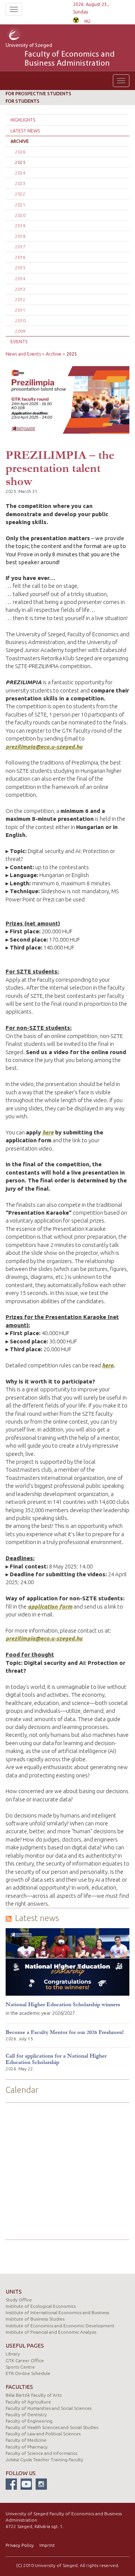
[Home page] (24, 35)
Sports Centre (20, 2367)
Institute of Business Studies (35, 2319)
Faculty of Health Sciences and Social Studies (52, 2427)
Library (13, 2354)
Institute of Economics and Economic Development (60, 2326)
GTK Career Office (25, 2360)
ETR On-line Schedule (28, 2373)
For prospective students (38, 94)
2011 (20, 310)
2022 (20, 194)
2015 (20, 268)
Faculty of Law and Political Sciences (43, 2434)
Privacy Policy (20, 2545)
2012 (20, 300)
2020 (20, 215)
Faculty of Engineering (29, 2421)
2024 (20, 173)
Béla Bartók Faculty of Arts (34, 2395)
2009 (20, 331)
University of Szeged (60, 56)
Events (19, 342)
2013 (20, 289)
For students (22, 101)
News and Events (23, 354)
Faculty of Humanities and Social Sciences (49, 2408)
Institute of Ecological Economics (41, 2306)
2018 (20, 236)
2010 (20, 321)
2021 (20, 205)
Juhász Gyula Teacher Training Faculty (44, 2460)
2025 (20, 162)
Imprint (47, 2545)
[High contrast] (76, 19)
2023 (20, 183)
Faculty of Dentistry (26, 2415)
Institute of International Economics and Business (57, 2312)
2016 (20, 257)
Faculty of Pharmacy (27, 2447)
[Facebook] (11, 2484)
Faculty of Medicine (26, 2440)
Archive (20, 141)
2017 (20, 247)
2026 (20, 152)
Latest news (25, 131)
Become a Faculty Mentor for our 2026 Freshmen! (65, 2032)
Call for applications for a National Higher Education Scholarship (56, 2059)
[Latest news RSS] (9, 1918)
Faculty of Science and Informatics (41, 2453)
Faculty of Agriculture (28, 2402)
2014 (20, 279)
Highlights (23, 120)
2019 (20, 226)
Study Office (19, 2300)
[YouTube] (26, 2484)
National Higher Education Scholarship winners (63, 2004)
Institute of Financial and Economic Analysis (51, 2332)
